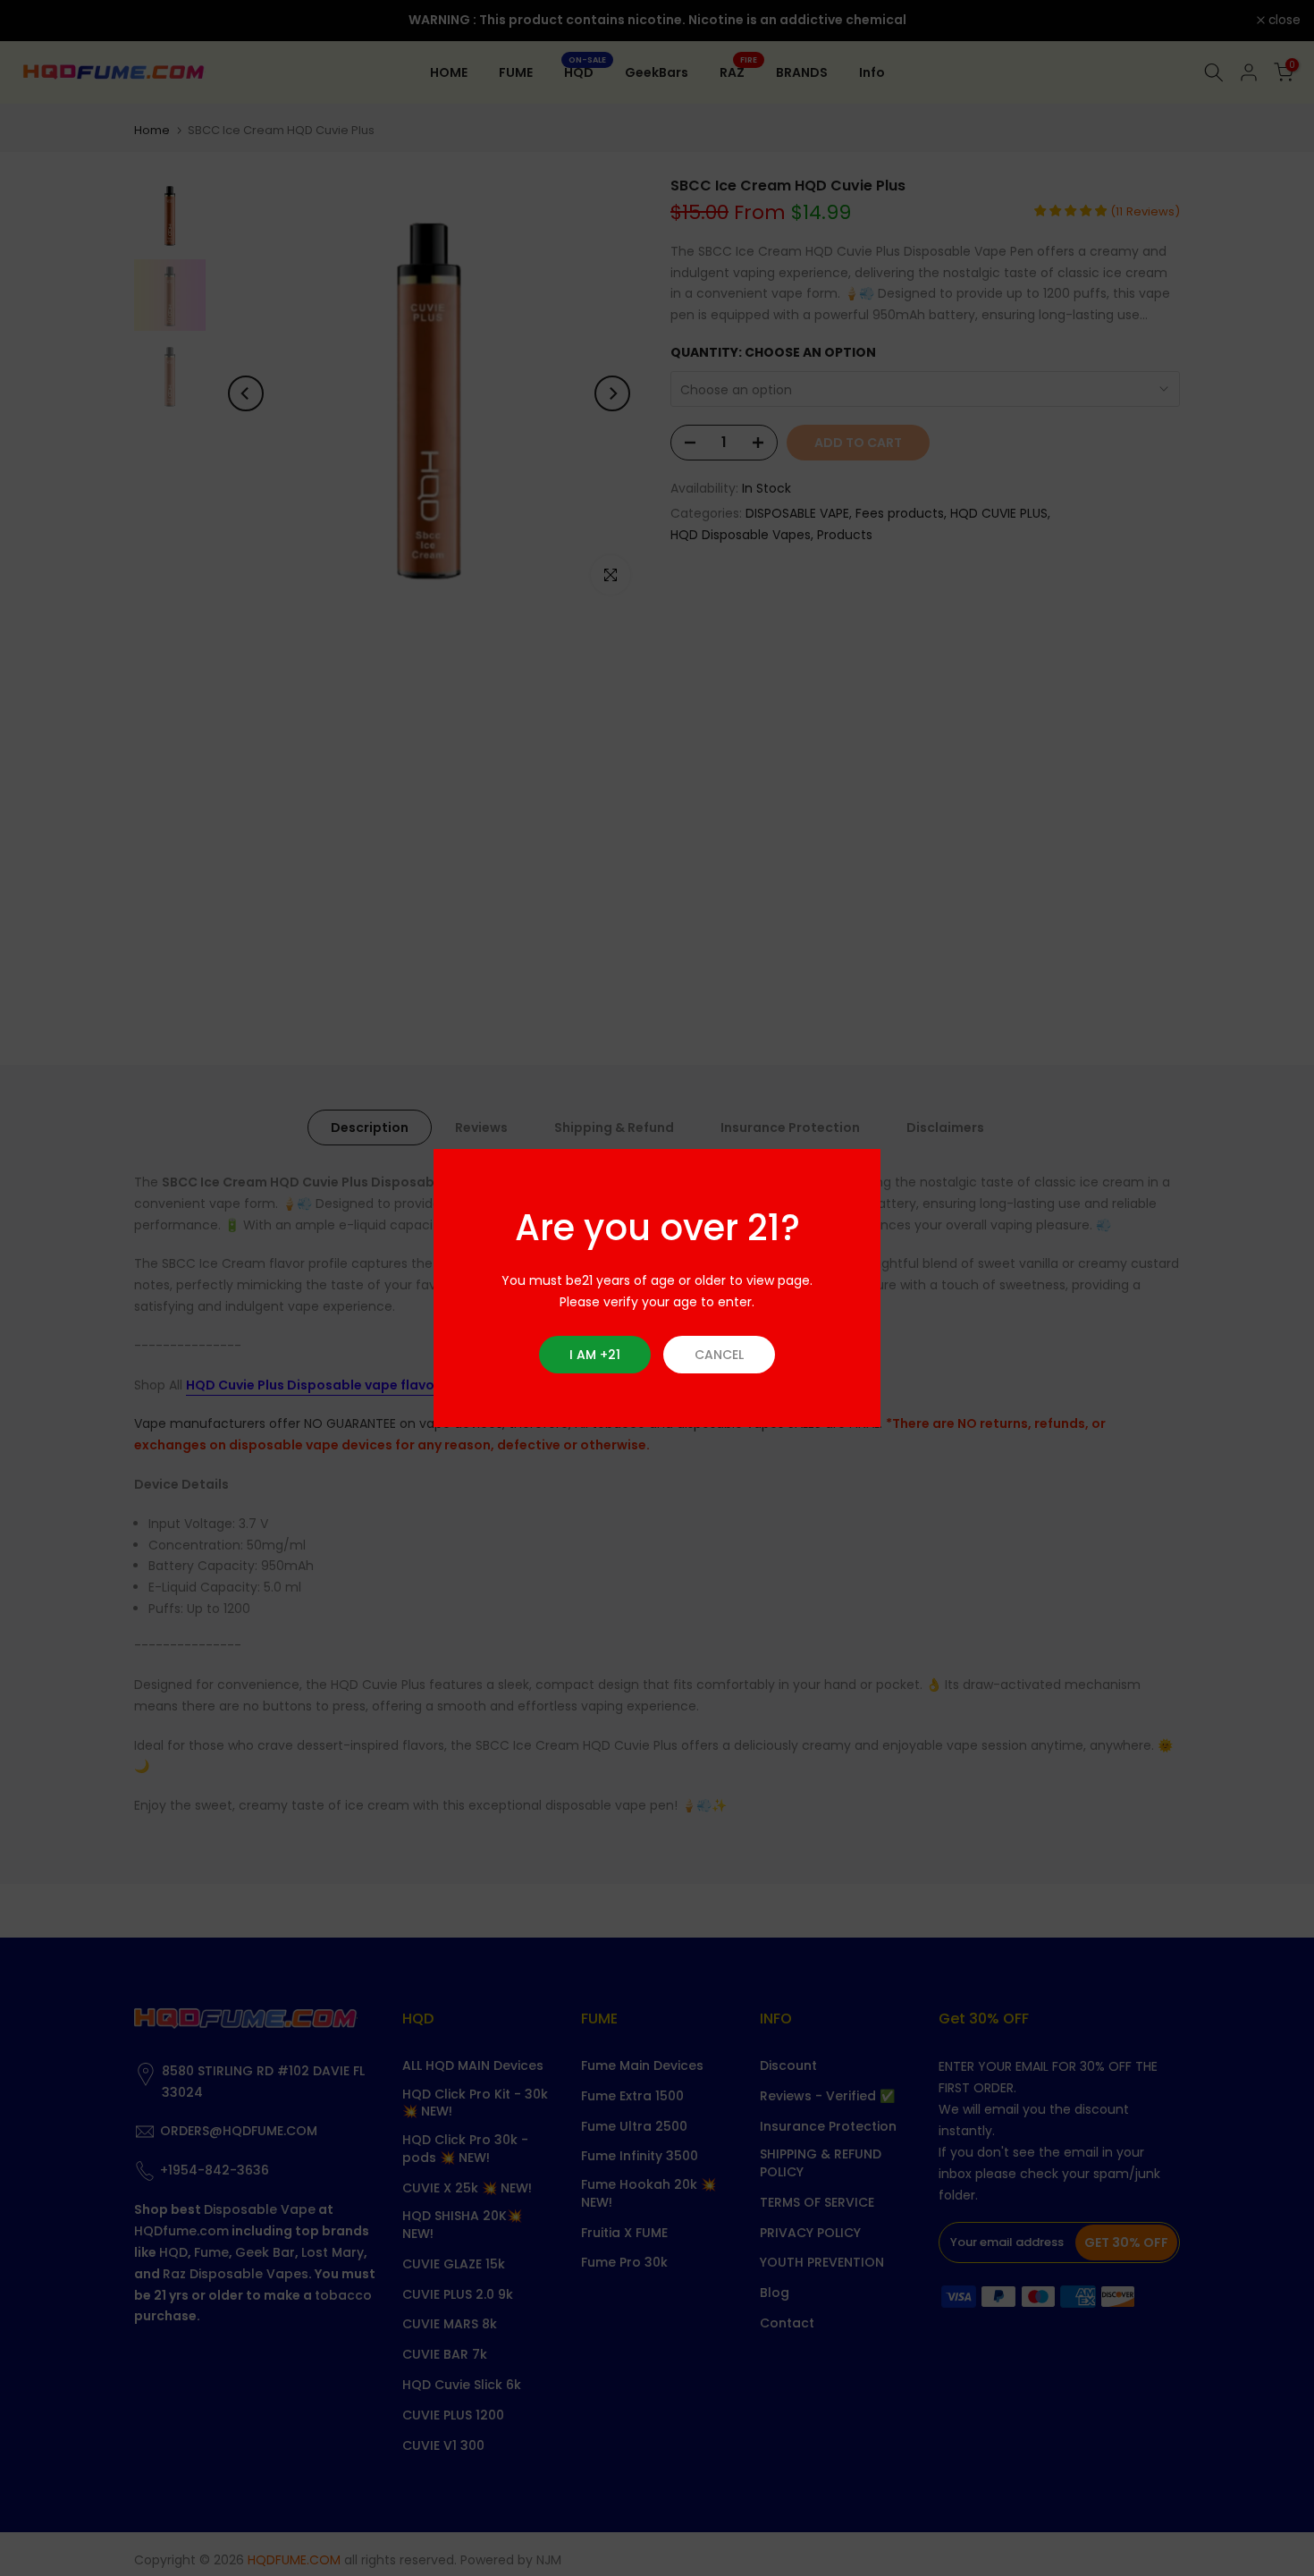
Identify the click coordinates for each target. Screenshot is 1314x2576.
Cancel (719, 1355)
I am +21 (595, 1355)
